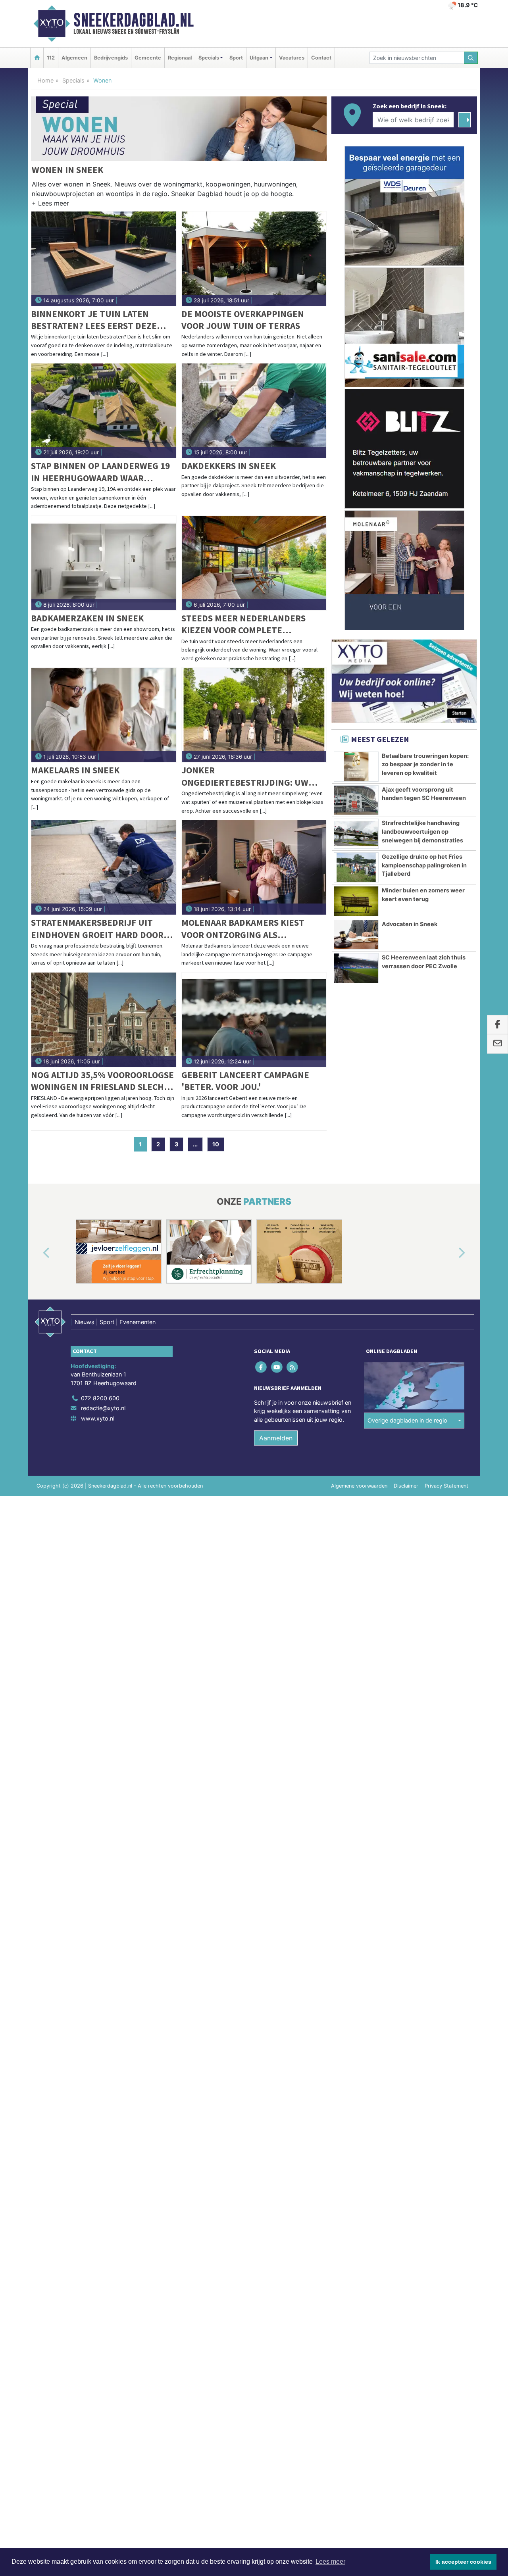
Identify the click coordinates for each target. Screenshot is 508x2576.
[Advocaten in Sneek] (356, 935)
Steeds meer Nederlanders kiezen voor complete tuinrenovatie (243, 624)
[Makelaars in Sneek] (104, 715)
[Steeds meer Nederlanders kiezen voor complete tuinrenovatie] (254, 563)
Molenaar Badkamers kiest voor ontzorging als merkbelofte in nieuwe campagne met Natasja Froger (250, 929)
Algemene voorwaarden (359, 1486)
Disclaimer (406, 1486)
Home (45, 80)
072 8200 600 (100, 1398)
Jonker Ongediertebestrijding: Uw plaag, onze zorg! (245, 776)
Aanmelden (276, 1438)
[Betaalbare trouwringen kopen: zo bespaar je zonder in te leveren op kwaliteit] (356, 767)
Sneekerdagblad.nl (134, 20)
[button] (50, 205)
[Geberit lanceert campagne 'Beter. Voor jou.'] (254, 1020)
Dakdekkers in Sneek (229, 466)
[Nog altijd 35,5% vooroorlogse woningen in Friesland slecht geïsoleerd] (104, 1020)
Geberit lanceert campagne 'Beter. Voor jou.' (245, 1081)
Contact (321, 58)
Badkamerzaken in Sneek (87, 618)
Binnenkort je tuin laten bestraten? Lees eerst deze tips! (94, 320)
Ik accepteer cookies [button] (463, 2562)
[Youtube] (277, 1367)
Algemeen (74, 58)
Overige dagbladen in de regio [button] (407, 1420)
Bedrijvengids (111, 58)
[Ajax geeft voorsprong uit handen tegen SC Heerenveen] (356, 800)
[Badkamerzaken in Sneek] (104, 563)
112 (51, 58)
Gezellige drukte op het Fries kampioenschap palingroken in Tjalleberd (424, 865)
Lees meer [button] (330, 2562)
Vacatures (292, 58)
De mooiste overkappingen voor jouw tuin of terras (243, 320)
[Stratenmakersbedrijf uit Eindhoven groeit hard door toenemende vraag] (104, 867)
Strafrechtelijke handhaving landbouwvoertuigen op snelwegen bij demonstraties (422, 831)
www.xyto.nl (98, 1418)
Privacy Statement (446, 1486)
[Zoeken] (471, 58)
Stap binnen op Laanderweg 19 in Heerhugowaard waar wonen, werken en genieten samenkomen (100, 472)
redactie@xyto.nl (103, 1408)
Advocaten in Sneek (410, 924)
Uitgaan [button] (259, 58)
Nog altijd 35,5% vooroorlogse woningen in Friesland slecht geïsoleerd (102, 1081)
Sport (236, 58)
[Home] (37, 58)
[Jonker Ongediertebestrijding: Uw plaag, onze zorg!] (254, 715)
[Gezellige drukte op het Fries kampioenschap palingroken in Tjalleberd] (356, 867)
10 (216, 1144)
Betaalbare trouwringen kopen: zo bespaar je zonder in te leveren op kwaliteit (425, 764)
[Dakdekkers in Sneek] (254, 411)
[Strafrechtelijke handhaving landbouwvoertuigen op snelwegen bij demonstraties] (356, 834)
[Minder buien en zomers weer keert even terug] (356, 901)
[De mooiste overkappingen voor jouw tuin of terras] (254, 259)
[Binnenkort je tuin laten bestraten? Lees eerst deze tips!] (104, 259)
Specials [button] (209, 58)
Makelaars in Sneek (75, 770)
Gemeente (148, 58)
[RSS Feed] (293, 1367)
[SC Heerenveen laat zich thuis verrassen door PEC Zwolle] (356, 968)
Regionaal (180, 58)
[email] (497, 1044)
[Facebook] (262, 1367)
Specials (73, 80)
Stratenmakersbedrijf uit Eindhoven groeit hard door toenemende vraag (97, 929)
